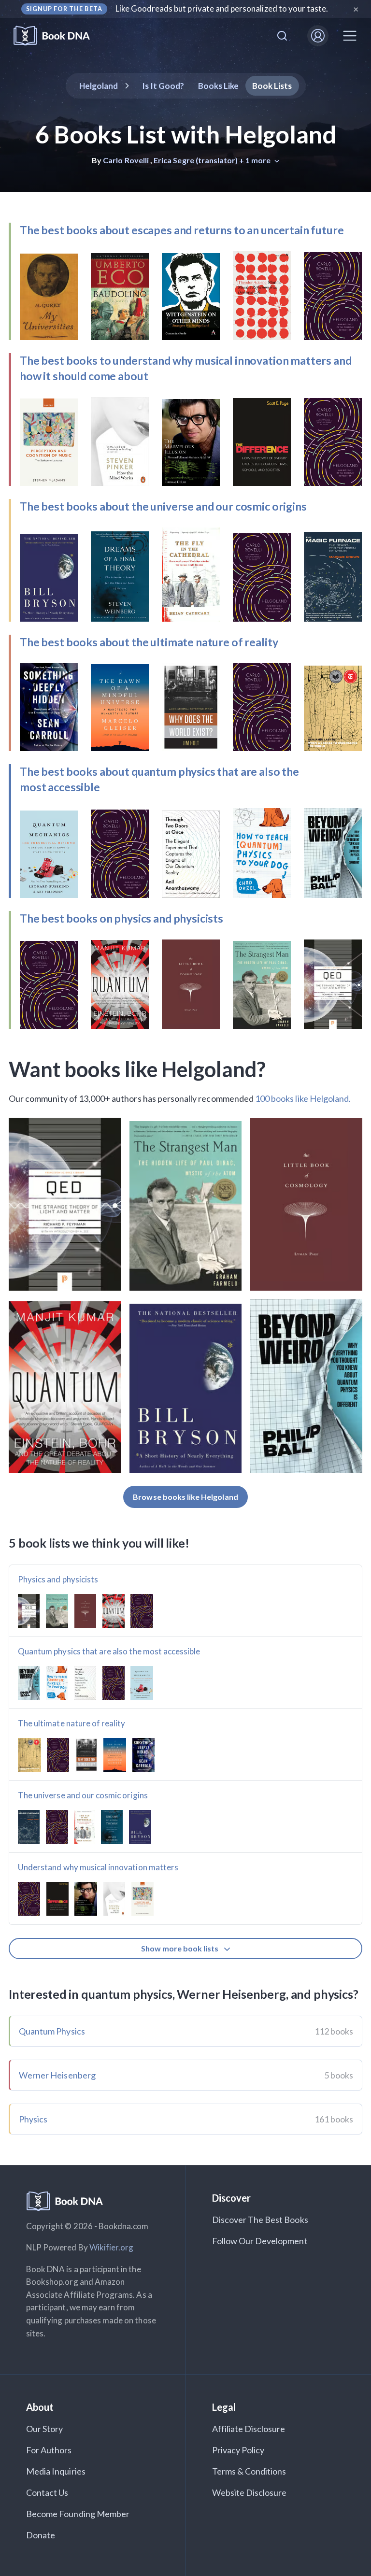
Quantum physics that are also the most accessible (109, 1651)
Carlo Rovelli (126, 160)
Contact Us (47, 2492)
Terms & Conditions (249, 2471)
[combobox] (282, 36)
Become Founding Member (78, 2514)
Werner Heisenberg (57, 2075)
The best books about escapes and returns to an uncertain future (182, 230)
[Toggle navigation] (350, 36)
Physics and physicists (58, 1579)
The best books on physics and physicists (121, 918)
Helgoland (99, 86)
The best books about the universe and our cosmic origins (163, 506)
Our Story (44, 2429)
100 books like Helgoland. (303, 1098)
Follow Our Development (260, 2241)
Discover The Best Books (260, 2220)
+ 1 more (256, 160)
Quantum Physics (52, 2031)
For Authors (49, 2450)
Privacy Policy (238, 2450)
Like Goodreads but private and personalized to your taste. (222, 8)
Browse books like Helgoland (185, 1497)
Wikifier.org (112, 2247)
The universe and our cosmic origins (83, 1795)
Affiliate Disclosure (249, 2429)
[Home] (58, 36)
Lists (272, 86)
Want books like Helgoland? (137, 1069)
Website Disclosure (250, 2492)
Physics (33, 2119)
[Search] (282, 36)
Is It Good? (163, 86)
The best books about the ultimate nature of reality (149, 642)
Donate (41, 2535)
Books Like (219, 86)
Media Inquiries (56, 2471)
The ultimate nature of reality (72, 1723)
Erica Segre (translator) (196, 160)
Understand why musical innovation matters (98, 1867)
